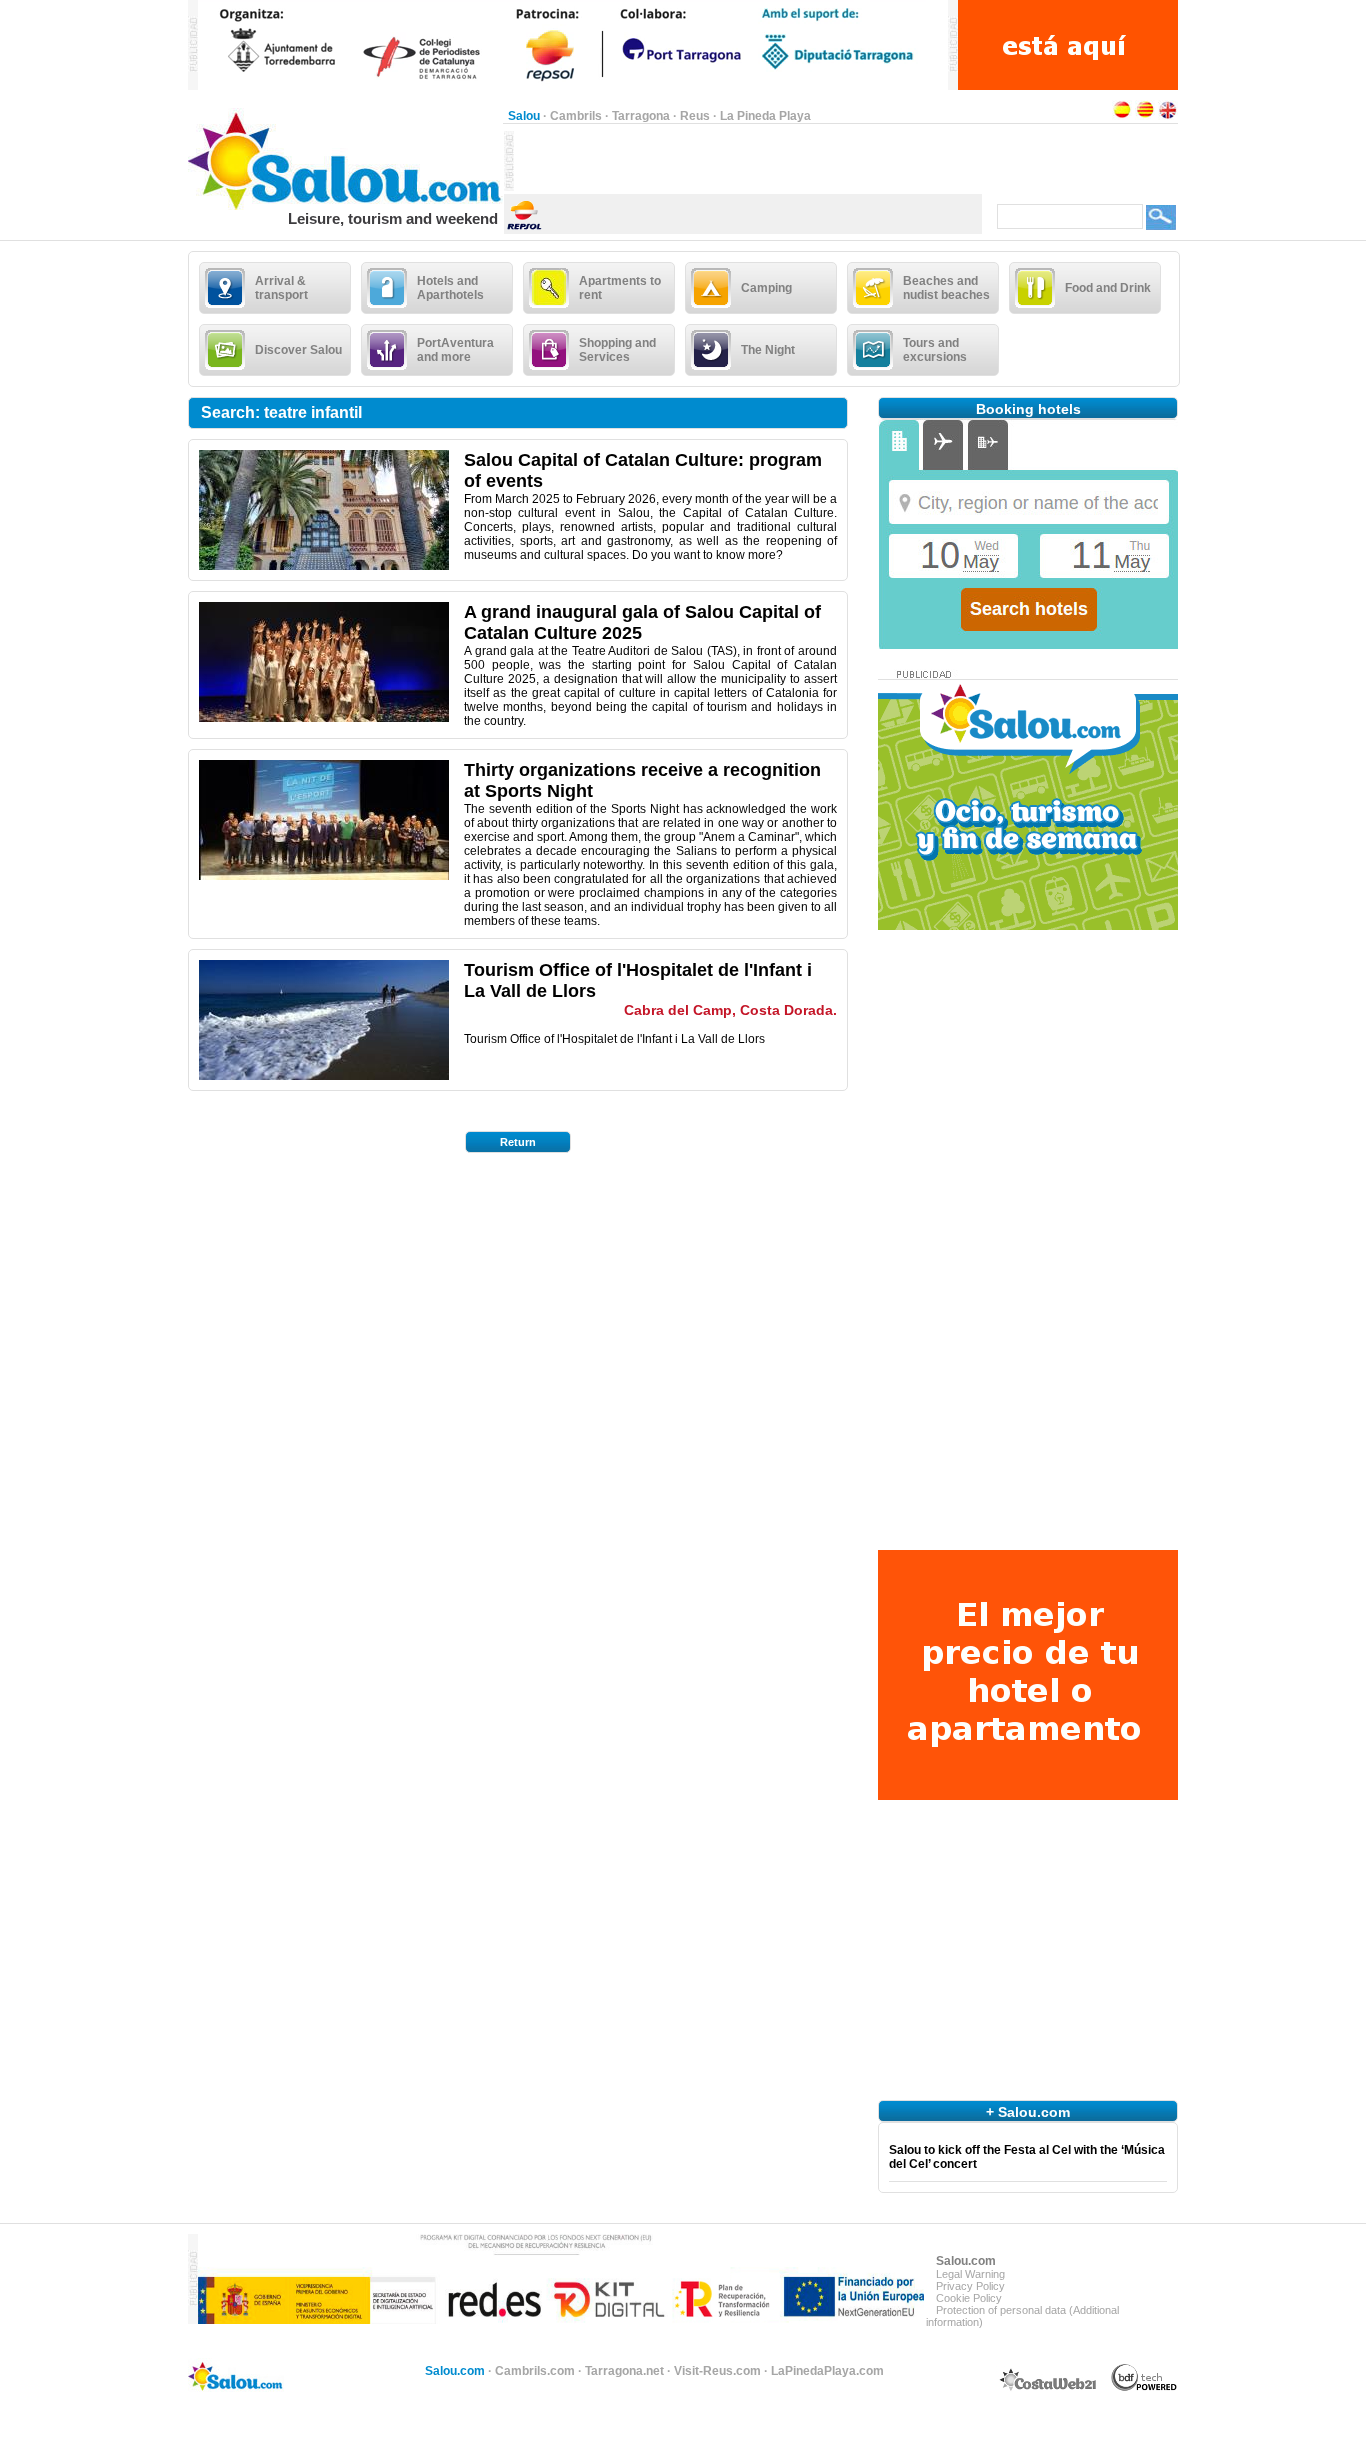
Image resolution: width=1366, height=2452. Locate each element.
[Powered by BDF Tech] (1144, 2388)
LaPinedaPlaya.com (827, 2371)
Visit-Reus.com (717, 2371)
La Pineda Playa (765, 116)
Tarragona (641, 116)
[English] (1168, 116)
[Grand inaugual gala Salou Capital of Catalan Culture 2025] (324, 718)
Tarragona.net (624, 2371)
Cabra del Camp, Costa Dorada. (730, 1010)
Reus (695, 116)
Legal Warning (970, 2274)
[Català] (1145, 116)
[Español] (1122, 116)
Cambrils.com (535, 2371)
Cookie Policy (969, 2298)
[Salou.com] (345, 206)
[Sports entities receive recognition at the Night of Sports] (324, 876)
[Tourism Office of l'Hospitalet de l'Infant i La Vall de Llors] (324, 1076)
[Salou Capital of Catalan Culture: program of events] (324, 566)
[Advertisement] (748, 161)
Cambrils (576, 116)
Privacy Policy (970, 2286)
